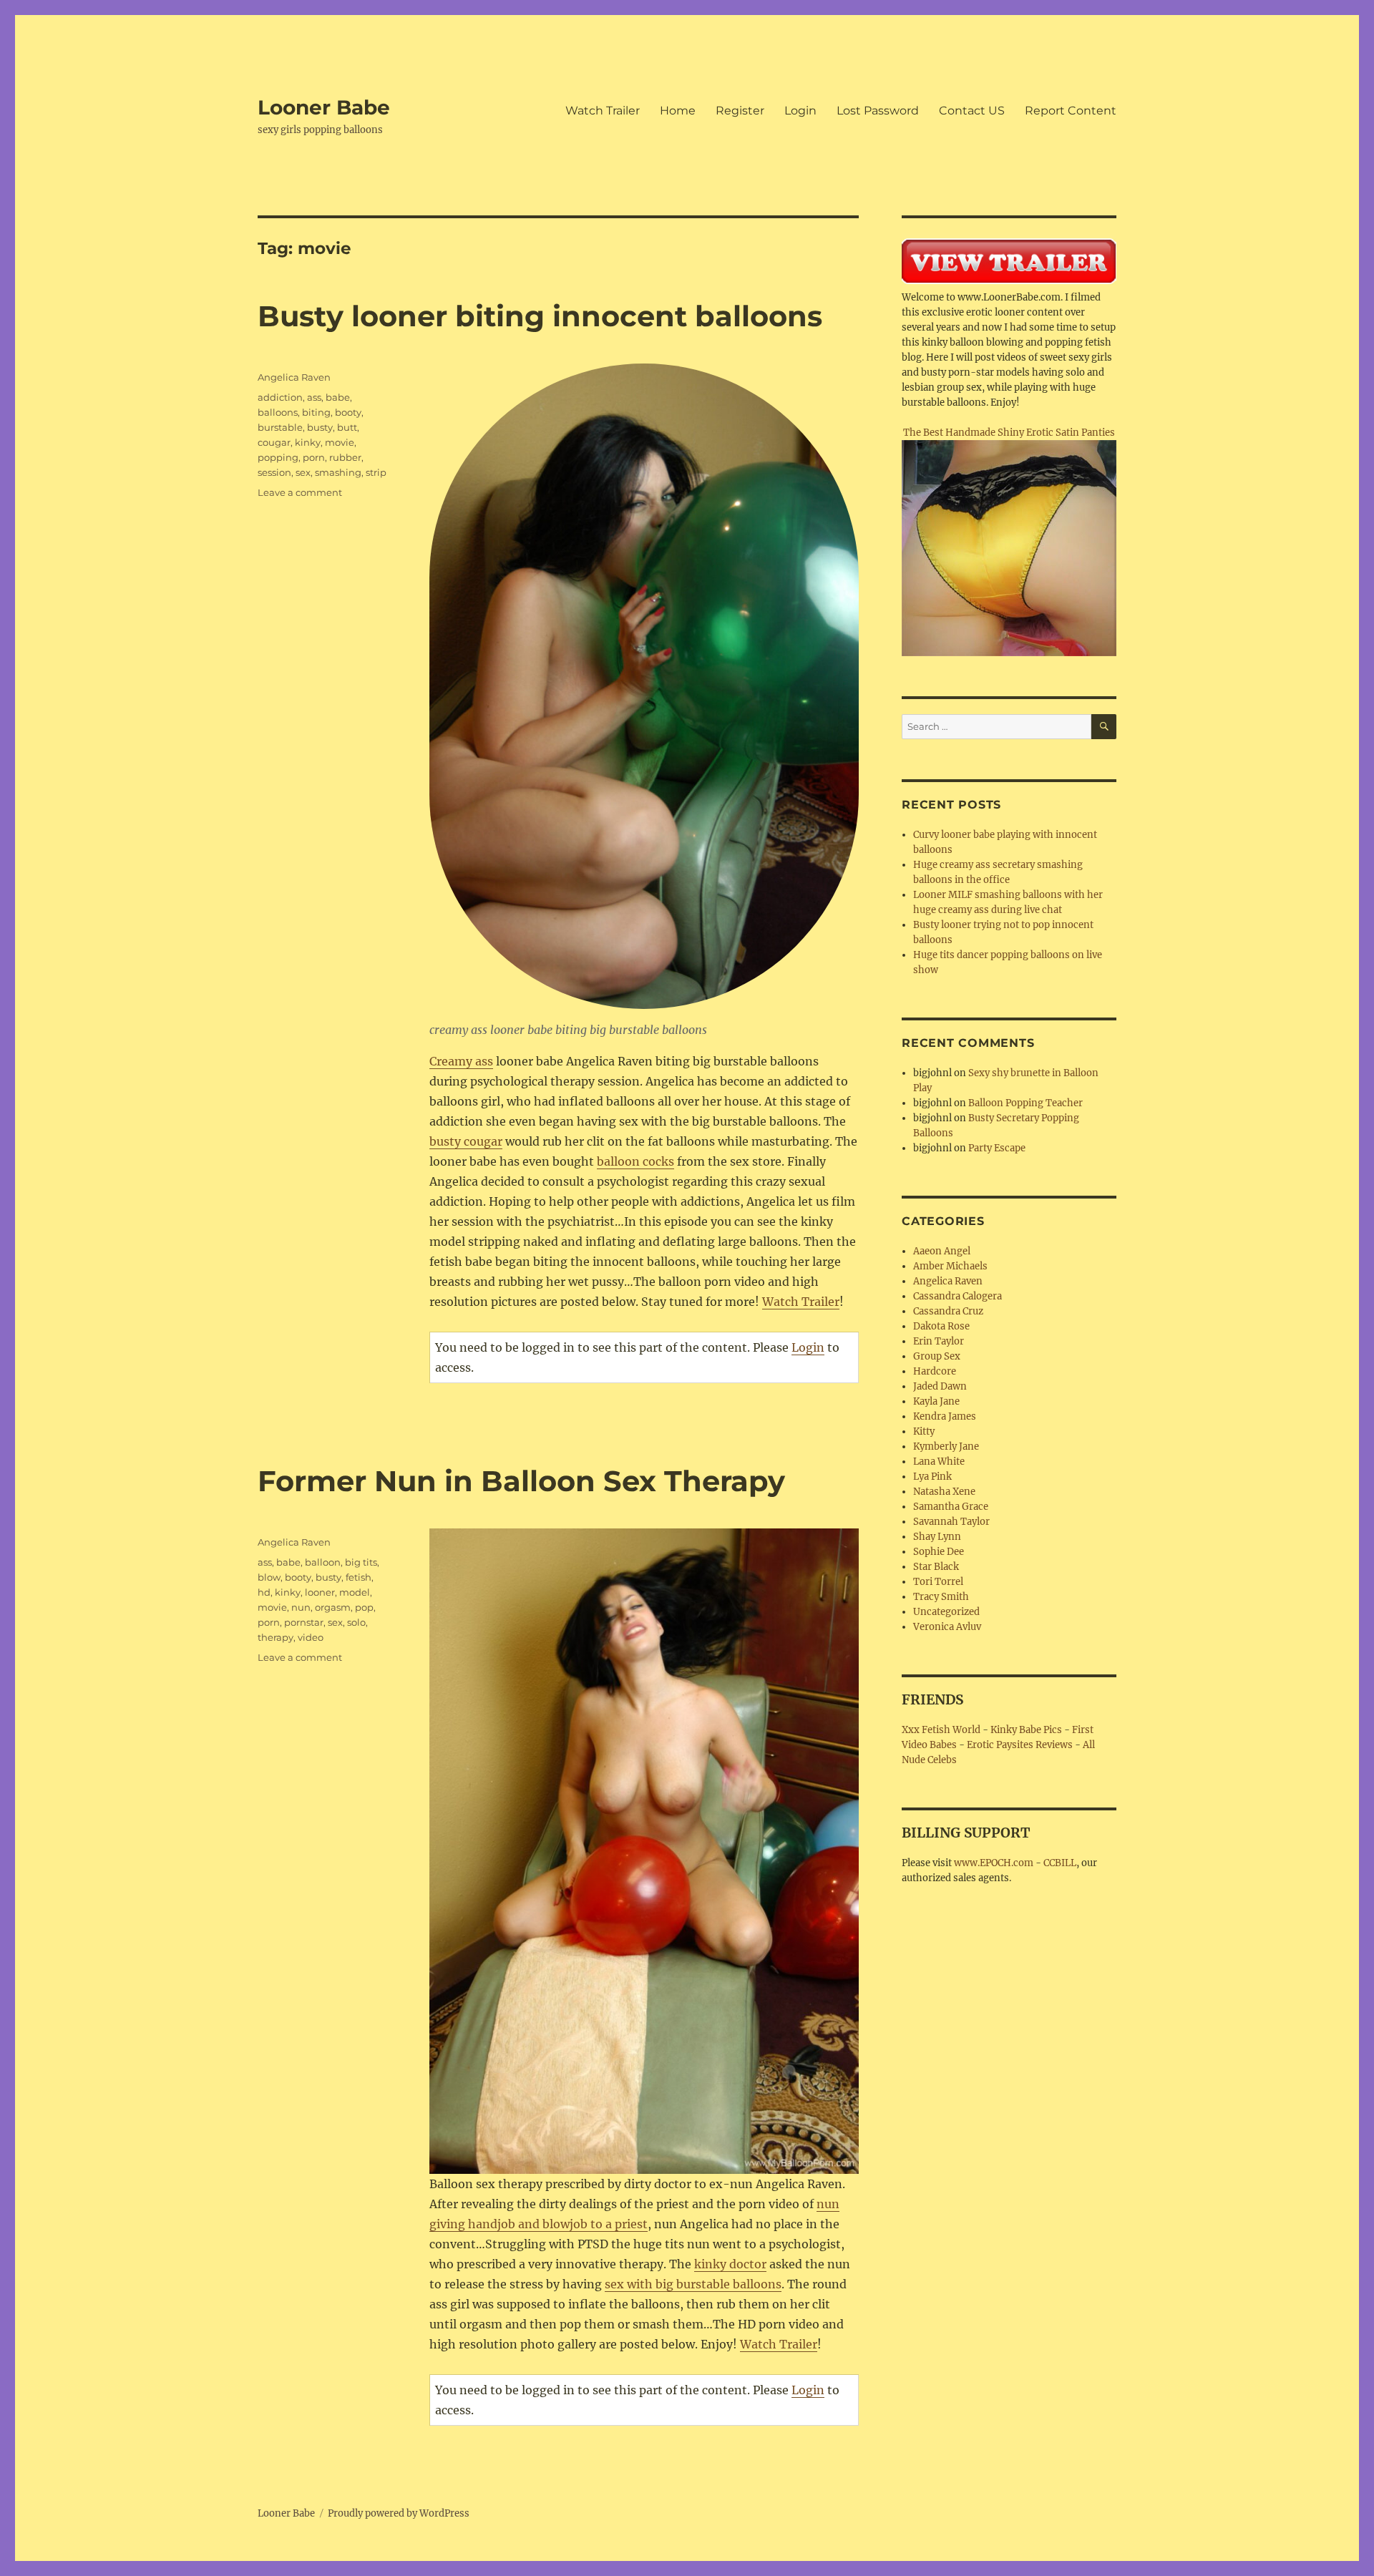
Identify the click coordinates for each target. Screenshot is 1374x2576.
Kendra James (945, 1416)
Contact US (972, 111)
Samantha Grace (951, 1507)
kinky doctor (730, 2264)
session (274, 472)
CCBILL (1060, 1863)
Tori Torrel (938, 1582)
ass (314, 397)
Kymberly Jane (946, 1446)
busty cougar (466, 1141)
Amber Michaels (950, 1266)
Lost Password (878, 111)
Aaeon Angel (942, 1251)
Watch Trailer (603, 111)
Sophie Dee (939, 1552)
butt (347, 427)
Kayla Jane (936, 1401)
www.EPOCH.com (994, 1863)
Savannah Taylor (951, 1522)
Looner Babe (324, 107)
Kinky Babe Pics (1026, 1730)
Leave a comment (300, 492)
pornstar (304, 1622)
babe (338, 397)
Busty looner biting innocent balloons (540, 316)
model (355, 1592)
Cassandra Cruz (948, 1311)
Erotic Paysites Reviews (1020, 1745)
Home (678, 111)
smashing (338, 472)
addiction (280, 397)
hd (264, 1592)
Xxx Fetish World (941, 1730)
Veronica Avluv (947, 1627)
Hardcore (935, 1371)
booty (348, 412)
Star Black (936, 1567)
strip (376, 472)
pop (364, 1607)
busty (320, 427)
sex (303, 472)
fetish (359, 1577)
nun (301, 1607)
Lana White (939, 1462)
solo (356, 1622)
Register (740, 111)
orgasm (333, 1607)
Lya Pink (932, 1477)
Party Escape (997, 1148)
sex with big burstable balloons (693, 2284)
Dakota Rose (941, 1326)
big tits (361, 1562)
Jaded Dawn (940, 1386)
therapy (276, 1637)
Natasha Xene (944, 1492)
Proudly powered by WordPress (399, 2513)
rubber (345, 457)
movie (340, 442)
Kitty (924, 1431)
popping (278, 457)
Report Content (1071, 111)
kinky (308, 442)
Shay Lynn (937, 1537)
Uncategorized (946, 1612)
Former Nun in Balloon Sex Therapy (521, 1481)
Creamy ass (461, 1061)
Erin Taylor (939, 1341)
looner (320, 1592)
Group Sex (937, 1356)
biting (316, 412)
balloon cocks (635, 1161)
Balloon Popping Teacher (1025, 1103)
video (311, 1637)
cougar (274, 442)
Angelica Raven (294, 377)
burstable (280, 427)
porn (314, 457)
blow (269, 1577)
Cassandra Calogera (958, 1296)
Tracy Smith (941, 1597)
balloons (278, 412)
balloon (323, 1562)
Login (800, 111)
